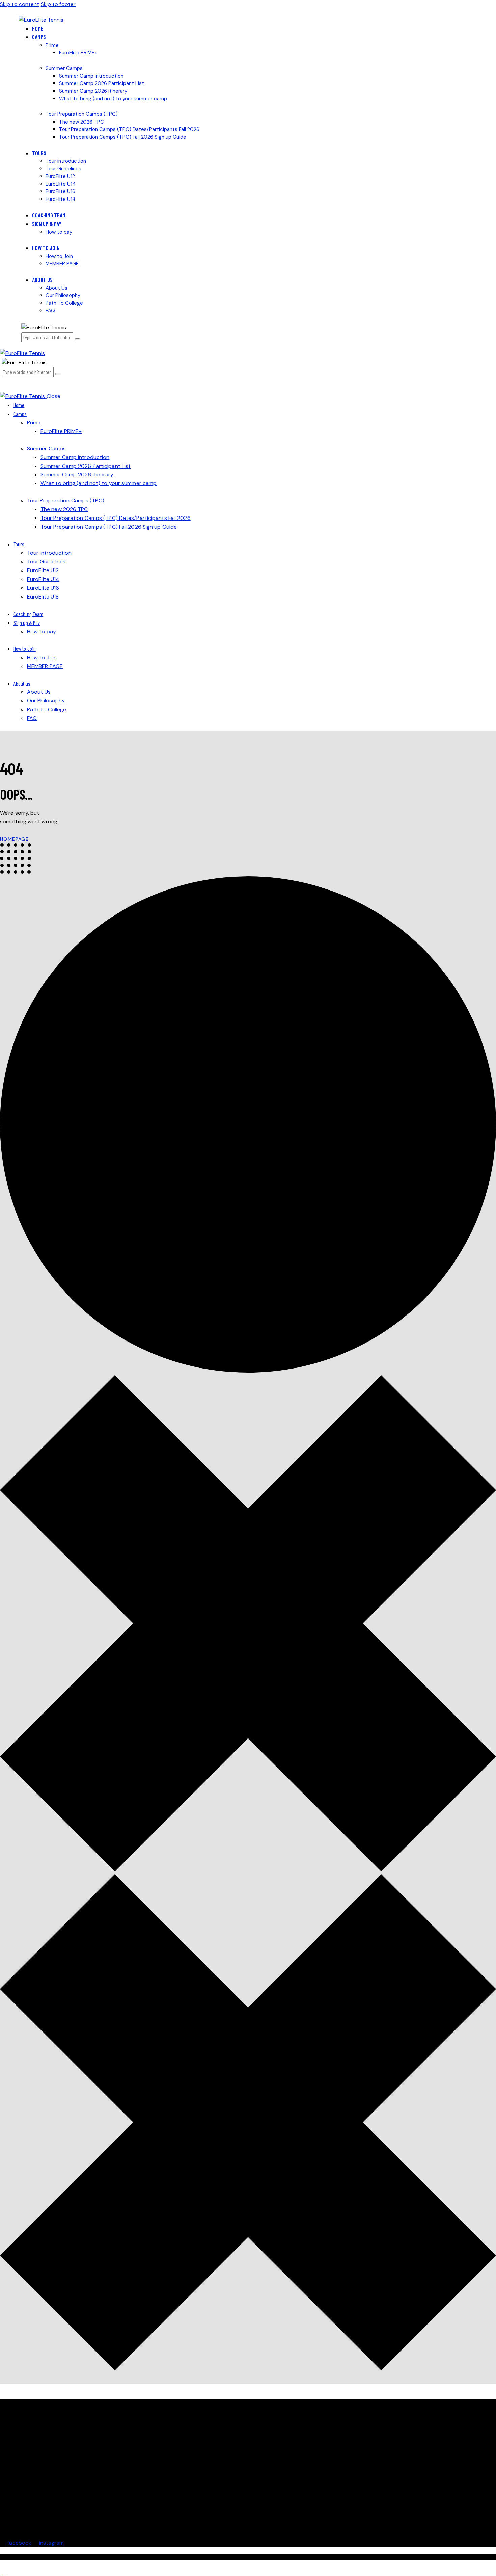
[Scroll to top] (4, 2571)
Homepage (14, 839)
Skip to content (20, 4)
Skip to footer (58, 4)
